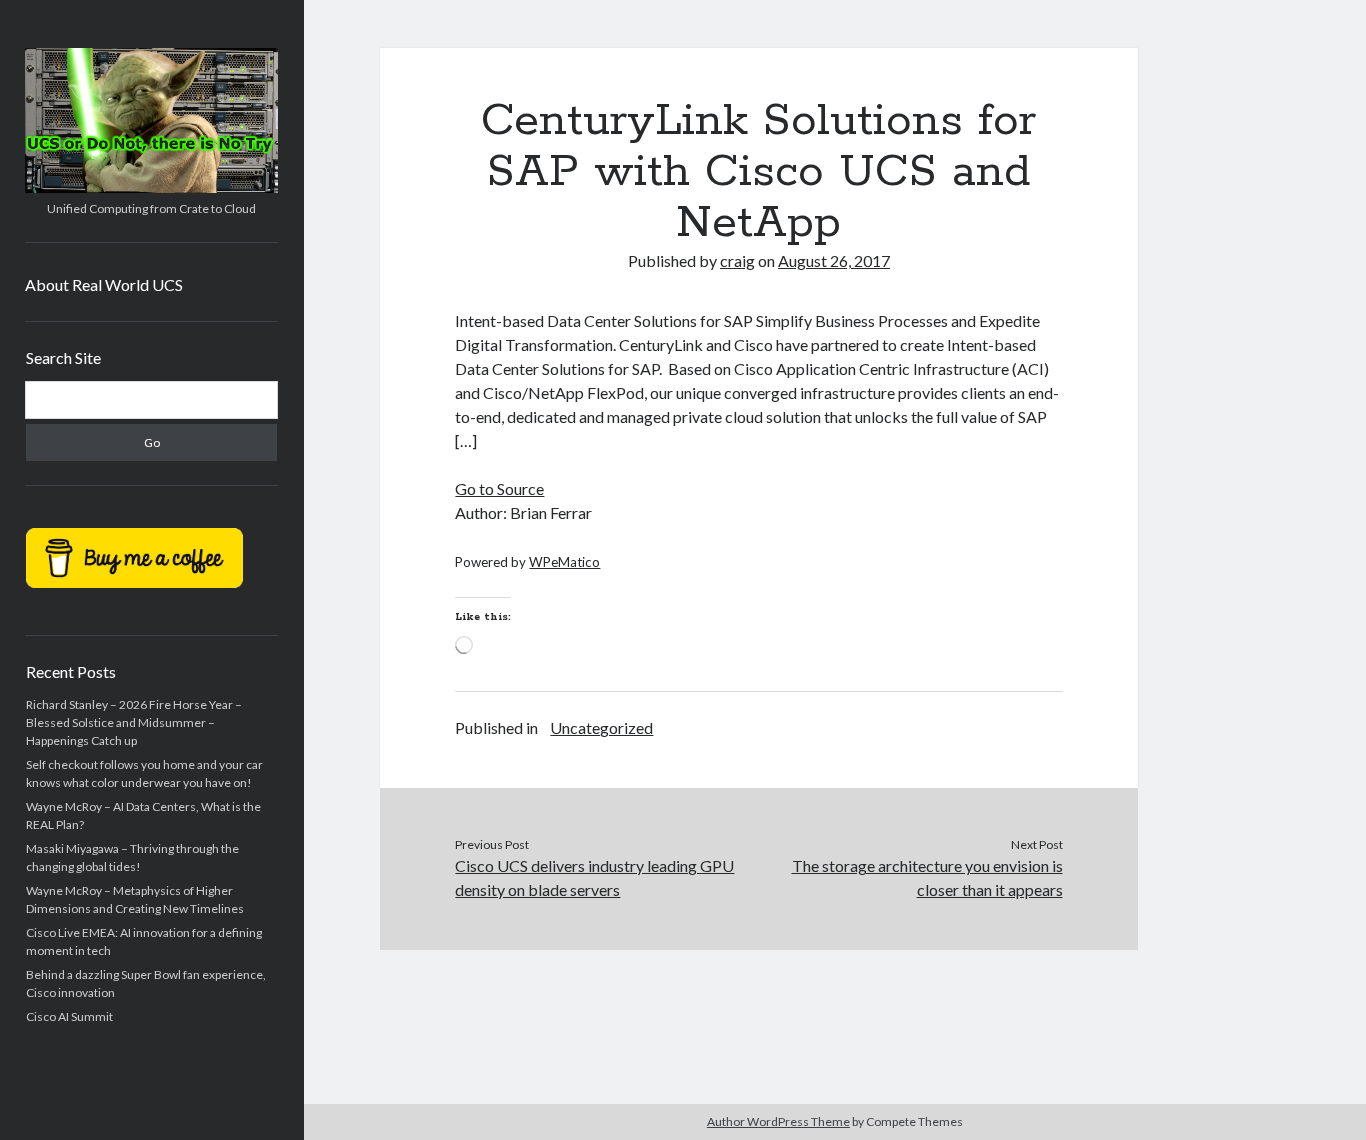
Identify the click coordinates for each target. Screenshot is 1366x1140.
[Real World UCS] (151, 186)
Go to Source (499, 488)
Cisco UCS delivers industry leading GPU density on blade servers (594, 877)
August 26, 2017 (834, 260)
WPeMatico (564, 562)
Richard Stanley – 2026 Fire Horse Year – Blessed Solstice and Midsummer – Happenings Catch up (134, 722)
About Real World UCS (104, 284)
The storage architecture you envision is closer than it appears (927, 877)
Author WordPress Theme (778, 1121)
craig (737, 260)
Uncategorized (601, 727)
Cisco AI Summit (69, 1016)
